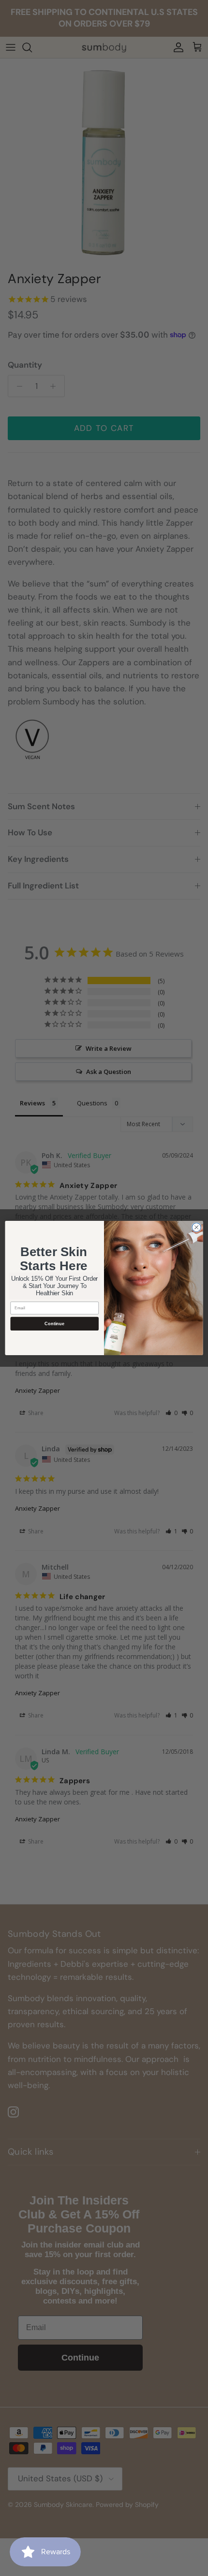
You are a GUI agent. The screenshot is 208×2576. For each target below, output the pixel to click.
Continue (54, 1323)
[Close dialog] (196, 1227)
